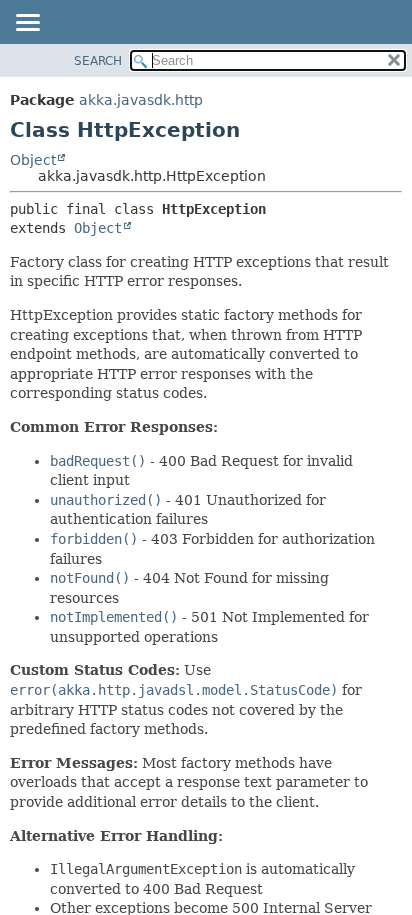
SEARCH (98, 61)
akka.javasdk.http (141, 100)
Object (33, 160)
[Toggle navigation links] (27, 24)
